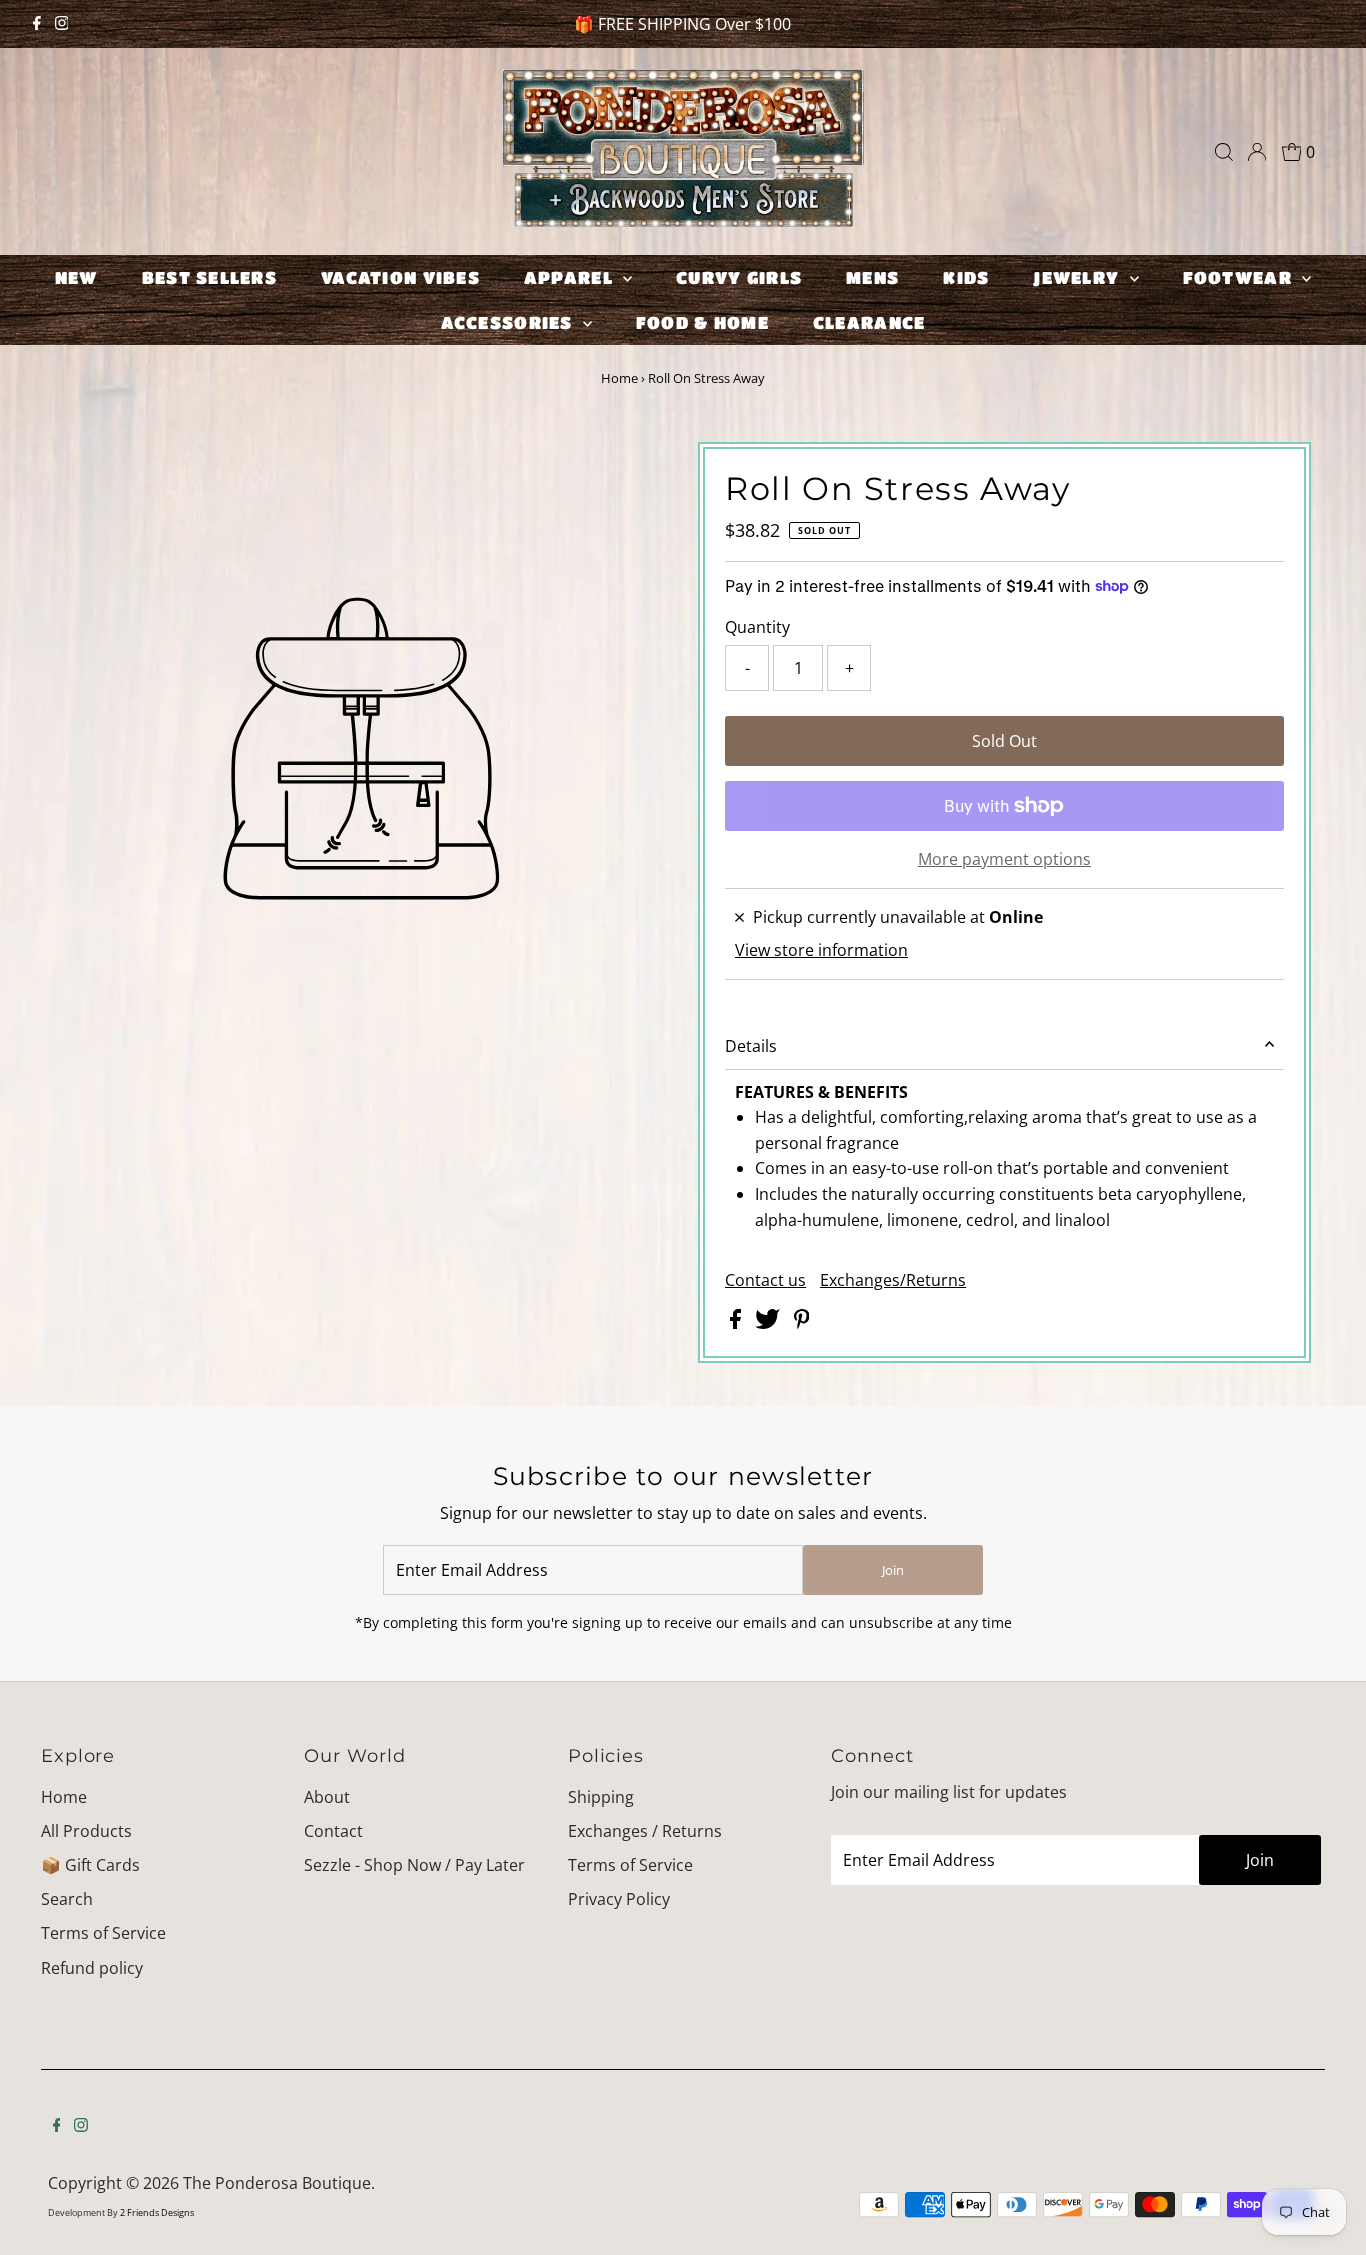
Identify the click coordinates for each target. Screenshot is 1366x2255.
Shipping (601, 1797)
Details (751, 1046)
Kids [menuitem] (966, 277)
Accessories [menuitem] (509, 322)
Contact (333, 1831)
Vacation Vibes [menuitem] (400, 277)
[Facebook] (37, 24)
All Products (86, 1831)
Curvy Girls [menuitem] (739, 277)
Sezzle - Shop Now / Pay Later (414, 1865)
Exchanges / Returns (645, 1831)
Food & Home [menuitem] (702, 322)
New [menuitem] (76, 277)
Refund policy (92, 1968)
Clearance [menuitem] (869, 322)
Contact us (765, 1280)
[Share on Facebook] (737, 1323)
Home (619, 378)
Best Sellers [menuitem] (209, 277)
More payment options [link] (1004, 859)
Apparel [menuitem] (571, 277)
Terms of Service (103, 1933)
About (327, 1797)
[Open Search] (1224, 152)
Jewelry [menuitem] (1078, 277)
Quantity (757, 627)
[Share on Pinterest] (802, 1323)
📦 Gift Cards (90, 1865)
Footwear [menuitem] (1240, 277)
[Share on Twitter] (769, 1323)
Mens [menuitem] (872, 277)
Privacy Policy (619, 1899)
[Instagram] (62, 24)
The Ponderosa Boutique (277, 2183)
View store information (821, 950)
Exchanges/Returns (893, 1280)
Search (67, 1899)
